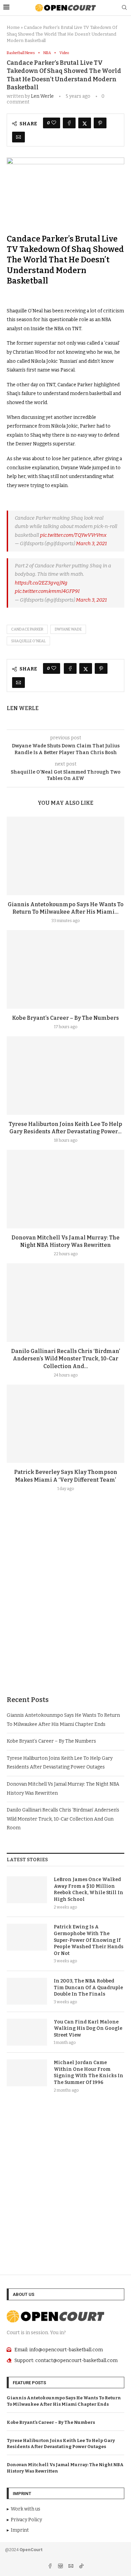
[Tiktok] (81, 2567)
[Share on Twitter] (85, 123)
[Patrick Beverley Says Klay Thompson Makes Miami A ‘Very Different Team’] (65, 1424)
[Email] (71, 2567)
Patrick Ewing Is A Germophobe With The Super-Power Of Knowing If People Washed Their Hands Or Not (89, 1940)
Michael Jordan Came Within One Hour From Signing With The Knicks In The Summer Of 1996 (89, 2072)
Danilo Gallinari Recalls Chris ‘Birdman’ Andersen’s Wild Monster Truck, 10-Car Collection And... (66, 1359)
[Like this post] (54, 123)
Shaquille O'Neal (28, 641)
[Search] (124, 8)
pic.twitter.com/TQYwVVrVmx (73, 535)
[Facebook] (51, 2567)
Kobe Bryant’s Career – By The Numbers (65, 1018)
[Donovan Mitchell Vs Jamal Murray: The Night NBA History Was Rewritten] (65, 1189)
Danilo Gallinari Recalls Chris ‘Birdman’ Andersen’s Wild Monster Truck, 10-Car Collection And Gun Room (63, 1819)
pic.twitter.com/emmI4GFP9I (47, 591)
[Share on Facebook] (69, 123)
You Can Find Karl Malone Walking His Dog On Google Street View (88, 2028)
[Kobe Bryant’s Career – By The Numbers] (65, 969)
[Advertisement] (65, 1610)
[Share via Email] (18, 137)
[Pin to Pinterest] (100, 123)
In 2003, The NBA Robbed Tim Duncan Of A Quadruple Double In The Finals (88, 1988)
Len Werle (42, 96)
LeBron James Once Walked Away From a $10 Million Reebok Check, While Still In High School (89, 1889)
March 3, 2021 (91, 543)
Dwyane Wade (68, 629)
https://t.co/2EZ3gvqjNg (41, 583)
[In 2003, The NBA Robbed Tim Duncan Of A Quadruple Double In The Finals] (27, 1991)
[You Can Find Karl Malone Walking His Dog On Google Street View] (27, 2032)
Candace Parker (27, 629)
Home (13, 27)
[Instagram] (61, 2567)
